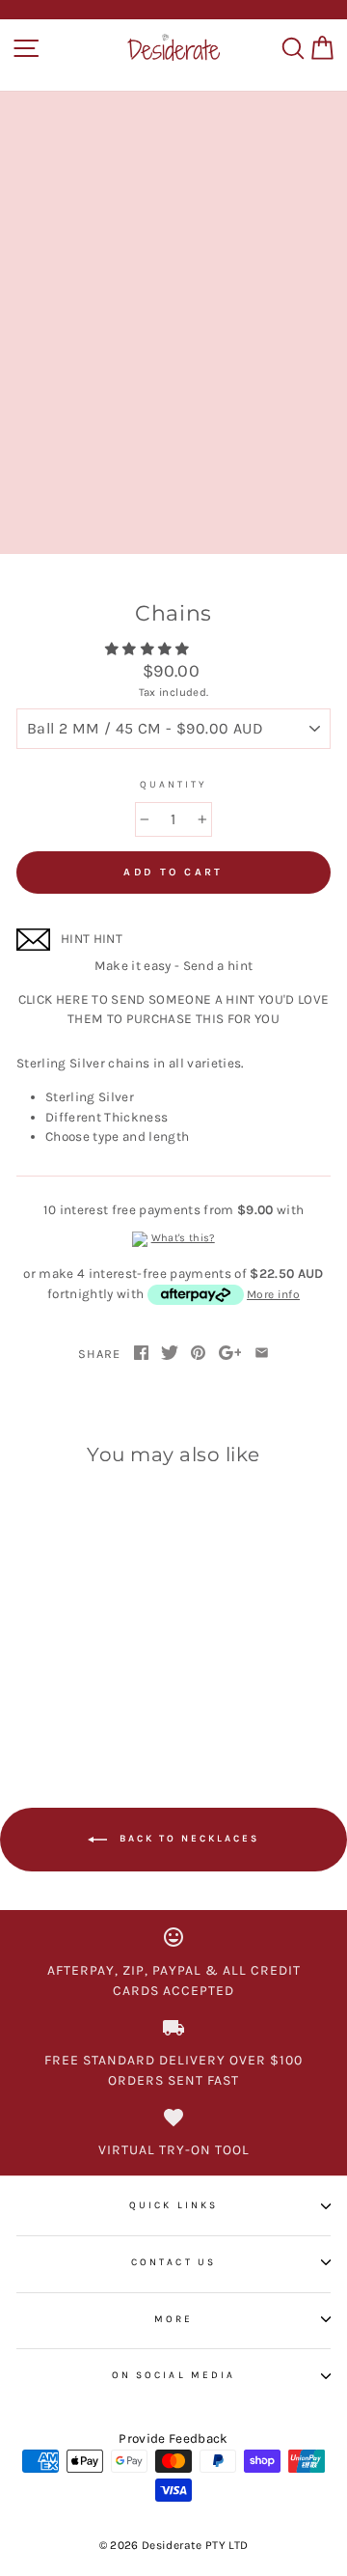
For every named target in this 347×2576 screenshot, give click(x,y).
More (173, 2319)
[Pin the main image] (198, 1354)
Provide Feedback (173, 2438)
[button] (149, 649)
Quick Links (173, 2205)
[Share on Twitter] (170, 1354)
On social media (173, 2375)
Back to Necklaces (187, 1840)
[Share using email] (262, 1354)
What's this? (183, 1238)
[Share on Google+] (230, 1354)
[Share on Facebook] (141, 1354)
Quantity (173, 785)
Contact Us (173, 2262)
